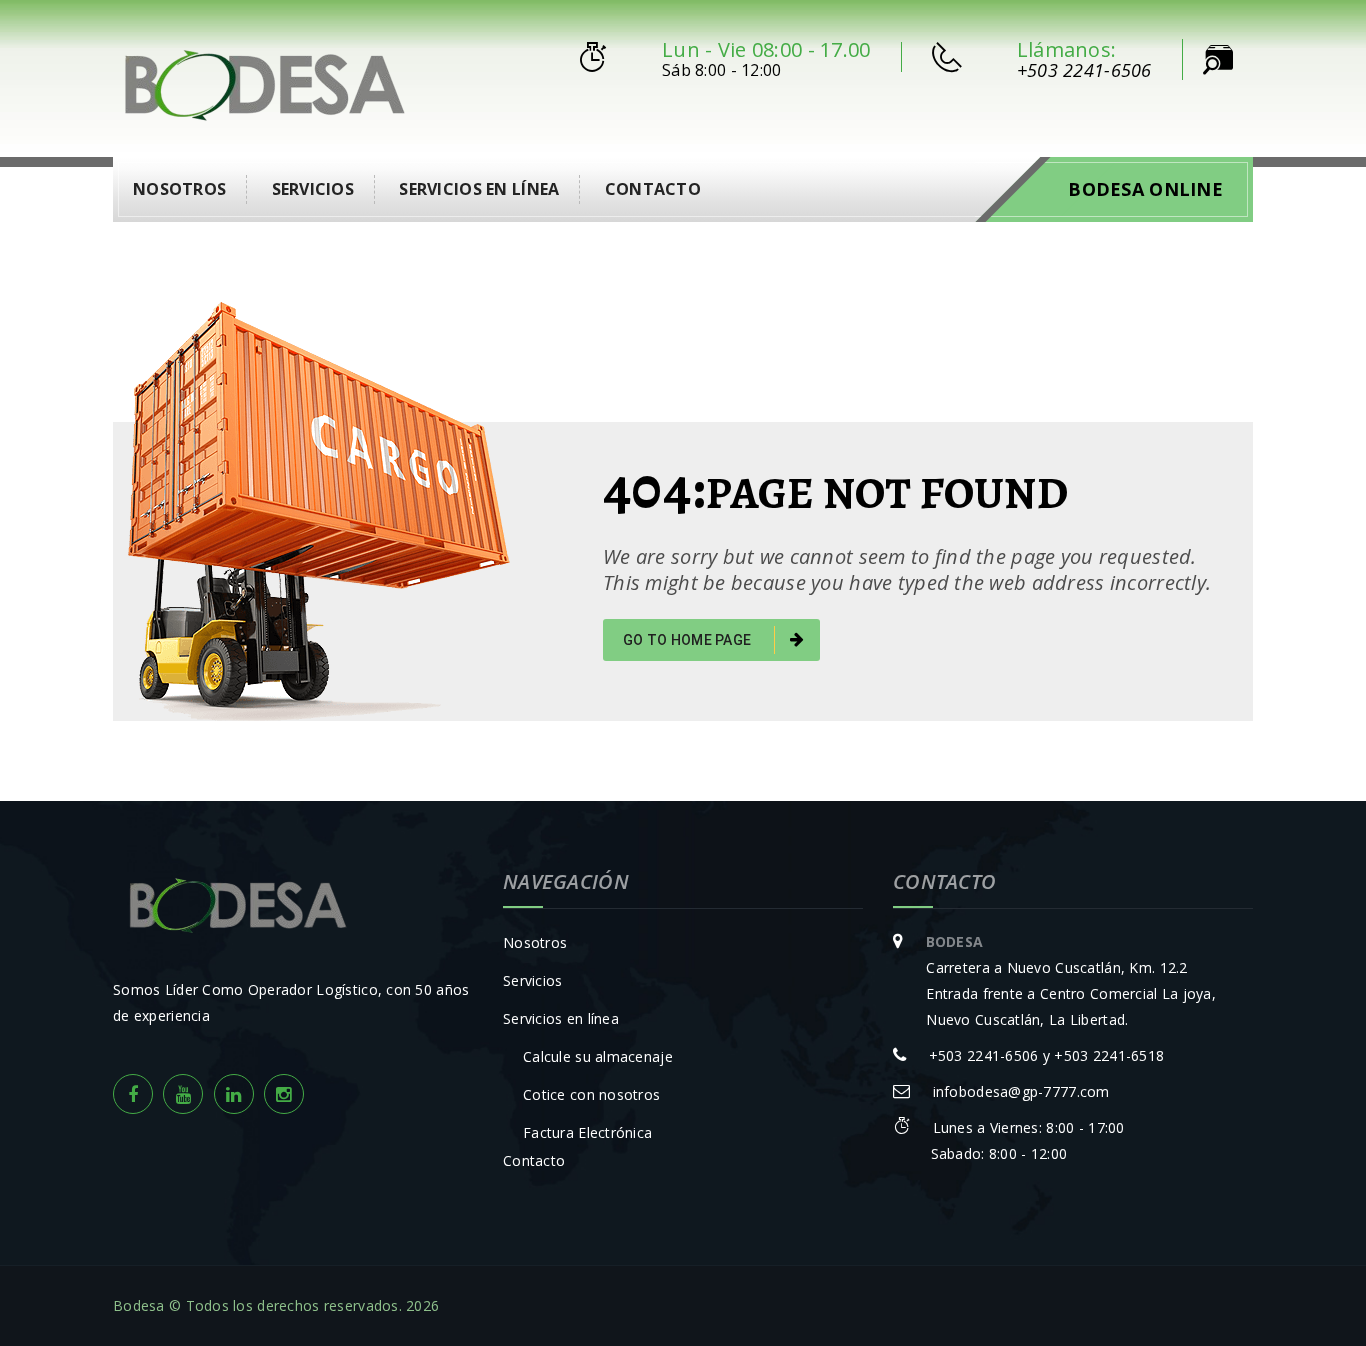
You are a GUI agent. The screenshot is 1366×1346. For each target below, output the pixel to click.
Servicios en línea (479, 189)
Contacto (653, 189)
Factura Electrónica (587, 1132)
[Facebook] (133, 1094)
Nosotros (179, 189)
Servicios (313, 189)
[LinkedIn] (234, 1094)
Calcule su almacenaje (598, 1056)
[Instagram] (284, 1094)
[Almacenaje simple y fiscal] (264, 81)
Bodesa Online (1145, 189)
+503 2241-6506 (1084, 70)
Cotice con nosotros (591, 1094)
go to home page (688, 640)
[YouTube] (183, 1094)
